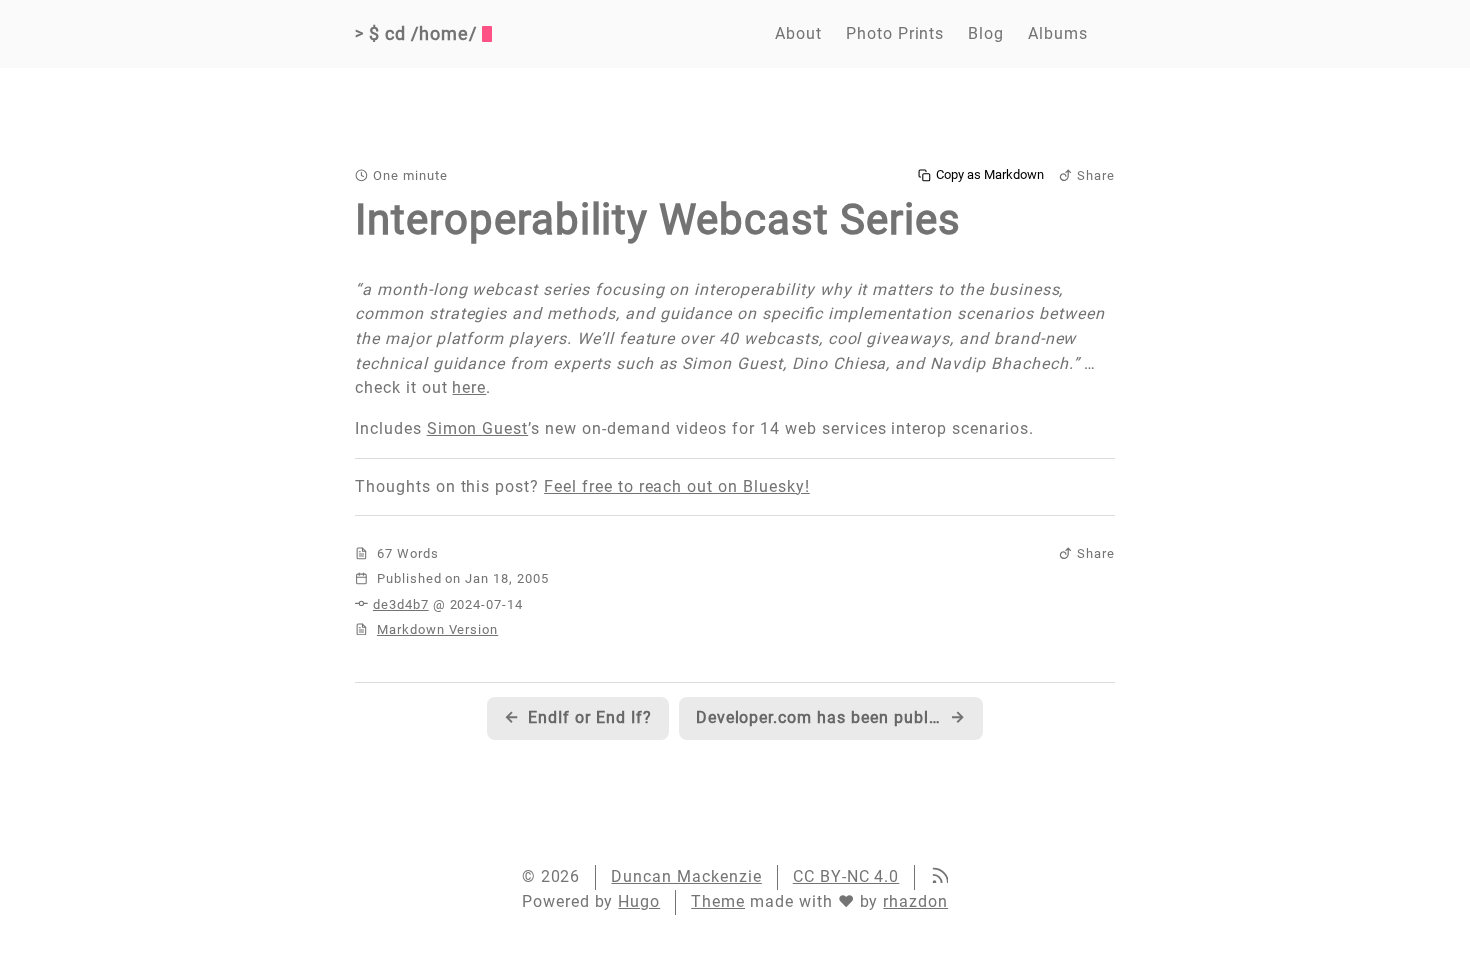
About (798, 33)
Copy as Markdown (990, 175)
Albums (1058, 33)
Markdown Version (437, 629)
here (469, 387)
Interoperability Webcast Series (658, 219)
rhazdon (915, 901)
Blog (986, 33)
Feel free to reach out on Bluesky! (677, 486)
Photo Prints (895, 33)
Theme (718, 901)
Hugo (639, 901)
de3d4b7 (401, 604)
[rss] (939, 877)
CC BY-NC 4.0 (846, 876)
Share (1096, 175)
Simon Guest (478, 428)
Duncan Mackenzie (686, 876)
